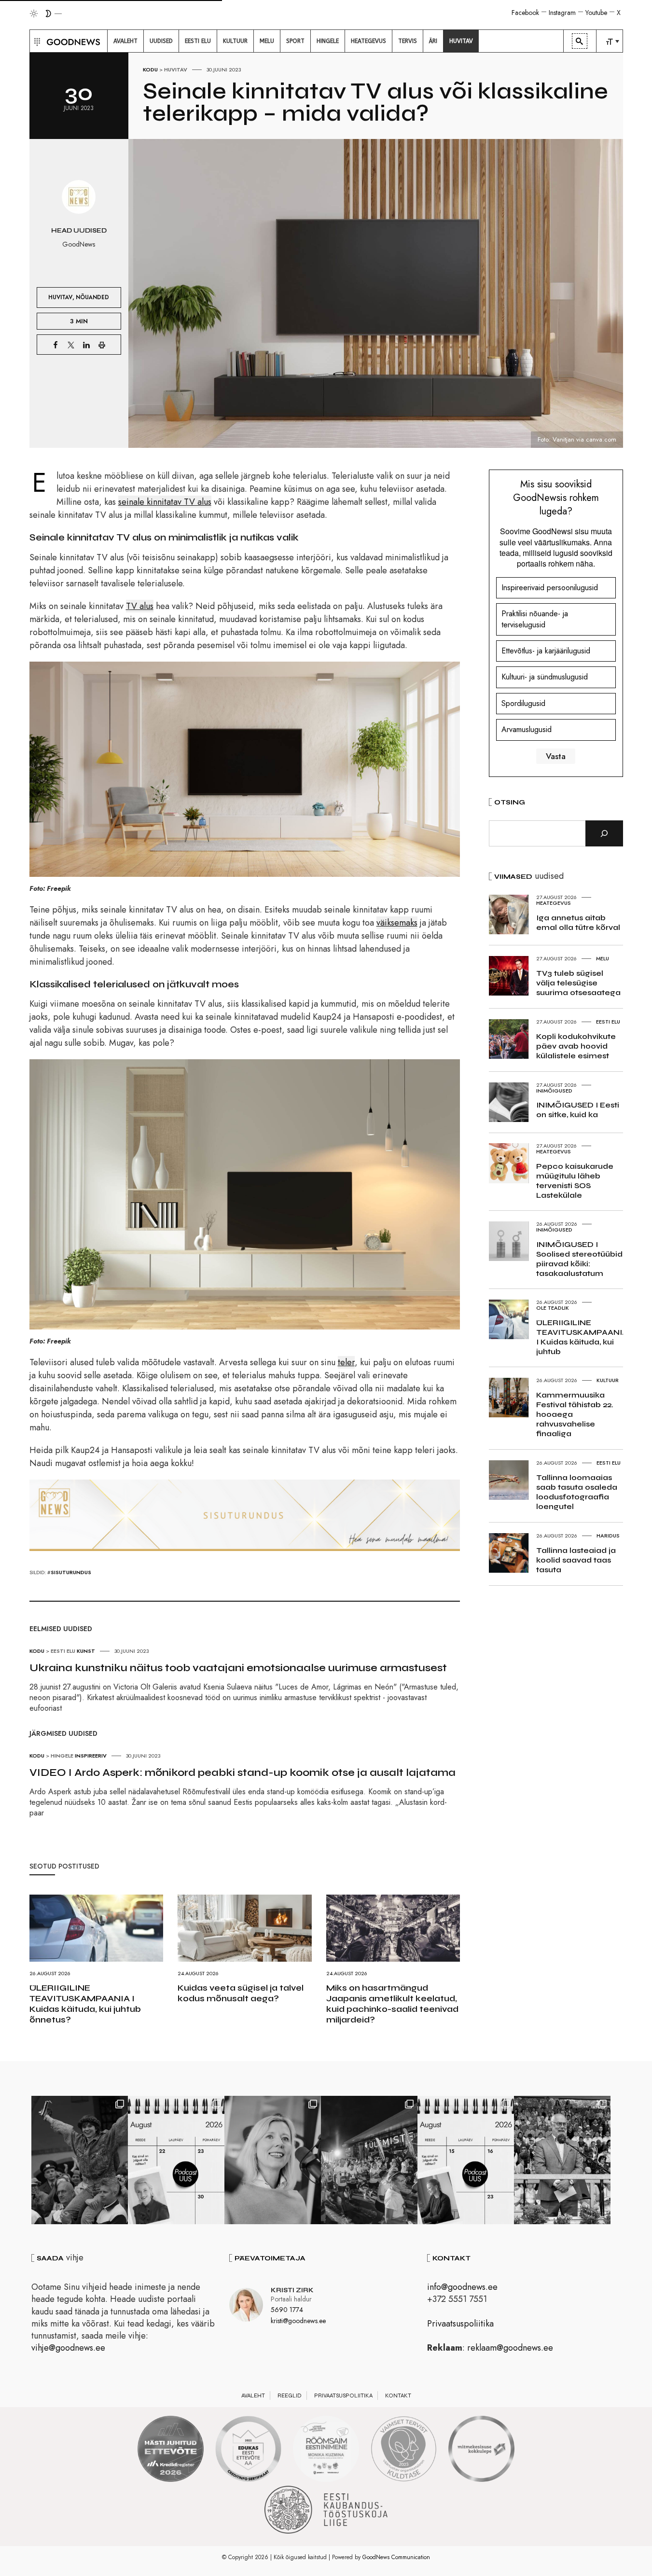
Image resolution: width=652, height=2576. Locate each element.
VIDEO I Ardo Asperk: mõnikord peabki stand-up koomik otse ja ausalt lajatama (243, 1773)
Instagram (562, 13)
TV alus (140, 606)
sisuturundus (71, 1572)
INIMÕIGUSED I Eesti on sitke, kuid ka (578, 1110)
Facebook (525, 13)
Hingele (62, 1756)
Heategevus (554, 903)
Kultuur (608, 1380)
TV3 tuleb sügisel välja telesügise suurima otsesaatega (578, 983)
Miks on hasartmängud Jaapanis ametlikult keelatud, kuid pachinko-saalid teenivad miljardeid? (392, 2004)
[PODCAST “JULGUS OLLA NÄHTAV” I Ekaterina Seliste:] (466, 2160)
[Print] (102, 345)
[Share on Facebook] (55, 345)
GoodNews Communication (396, 2557)
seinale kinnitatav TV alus (165, 502)
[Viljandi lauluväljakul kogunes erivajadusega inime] (562, 2160)
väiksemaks (397, 923)
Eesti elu (63, 1651)
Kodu (150, 69)
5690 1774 (287, 2310)
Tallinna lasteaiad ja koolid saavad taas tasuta (576, 1560)
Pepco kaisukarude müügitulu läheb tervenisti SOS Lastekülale (575, 1181)
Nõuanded (92, 297)
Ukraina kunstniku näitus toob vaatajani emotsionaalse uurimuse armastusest (238, 1668)
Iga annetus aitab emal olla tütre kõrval (578, 922)
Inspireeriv (91, 1756)
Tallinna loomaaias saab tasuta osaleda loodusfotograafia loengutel (577, 1492)
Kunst (86, 1651)
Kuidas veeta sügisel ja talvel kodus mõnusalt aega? (241, 1993)
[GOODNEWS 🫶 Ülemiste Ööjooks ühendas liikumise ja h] (369, 2160)
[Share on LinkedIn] (86, 345)
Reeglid (290, 2396)
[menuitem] (125, 41)
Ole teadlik (553, 1308)
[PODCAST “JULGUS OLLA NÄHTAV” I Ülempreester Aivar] (176, 2160)
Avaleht (253, 2396)
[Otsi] (604, 833)
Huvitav (176, 69)
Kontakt (398, 2396)
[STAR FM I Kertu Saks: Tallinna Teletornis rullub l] (273, 2160)
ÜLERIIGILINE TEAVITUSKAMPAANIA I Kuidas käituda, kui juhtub (582, 1337)
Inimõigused (554, 1091)
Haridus (608, 1536)
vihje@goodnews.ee (68, 2348)
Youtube (596, 13)
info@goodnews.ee (462, 2287)
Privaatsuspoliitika (460, 2324)
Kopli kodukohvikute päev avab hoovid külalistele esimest (576, 1046)
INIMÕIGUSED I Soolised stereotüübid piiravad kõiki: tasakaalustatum (579, 1259)
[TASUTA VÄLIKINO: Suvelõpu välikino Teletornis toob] (80, 2160)
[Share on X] (71, 345)
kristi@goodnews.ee (298, 2321)
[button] (36, 41)
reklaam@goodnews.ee (510, 2348)
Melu (603, 958)
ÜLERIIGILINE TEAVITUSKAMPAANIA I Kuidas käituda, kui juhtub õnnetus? (85, 2004)
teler (346, 1362)
